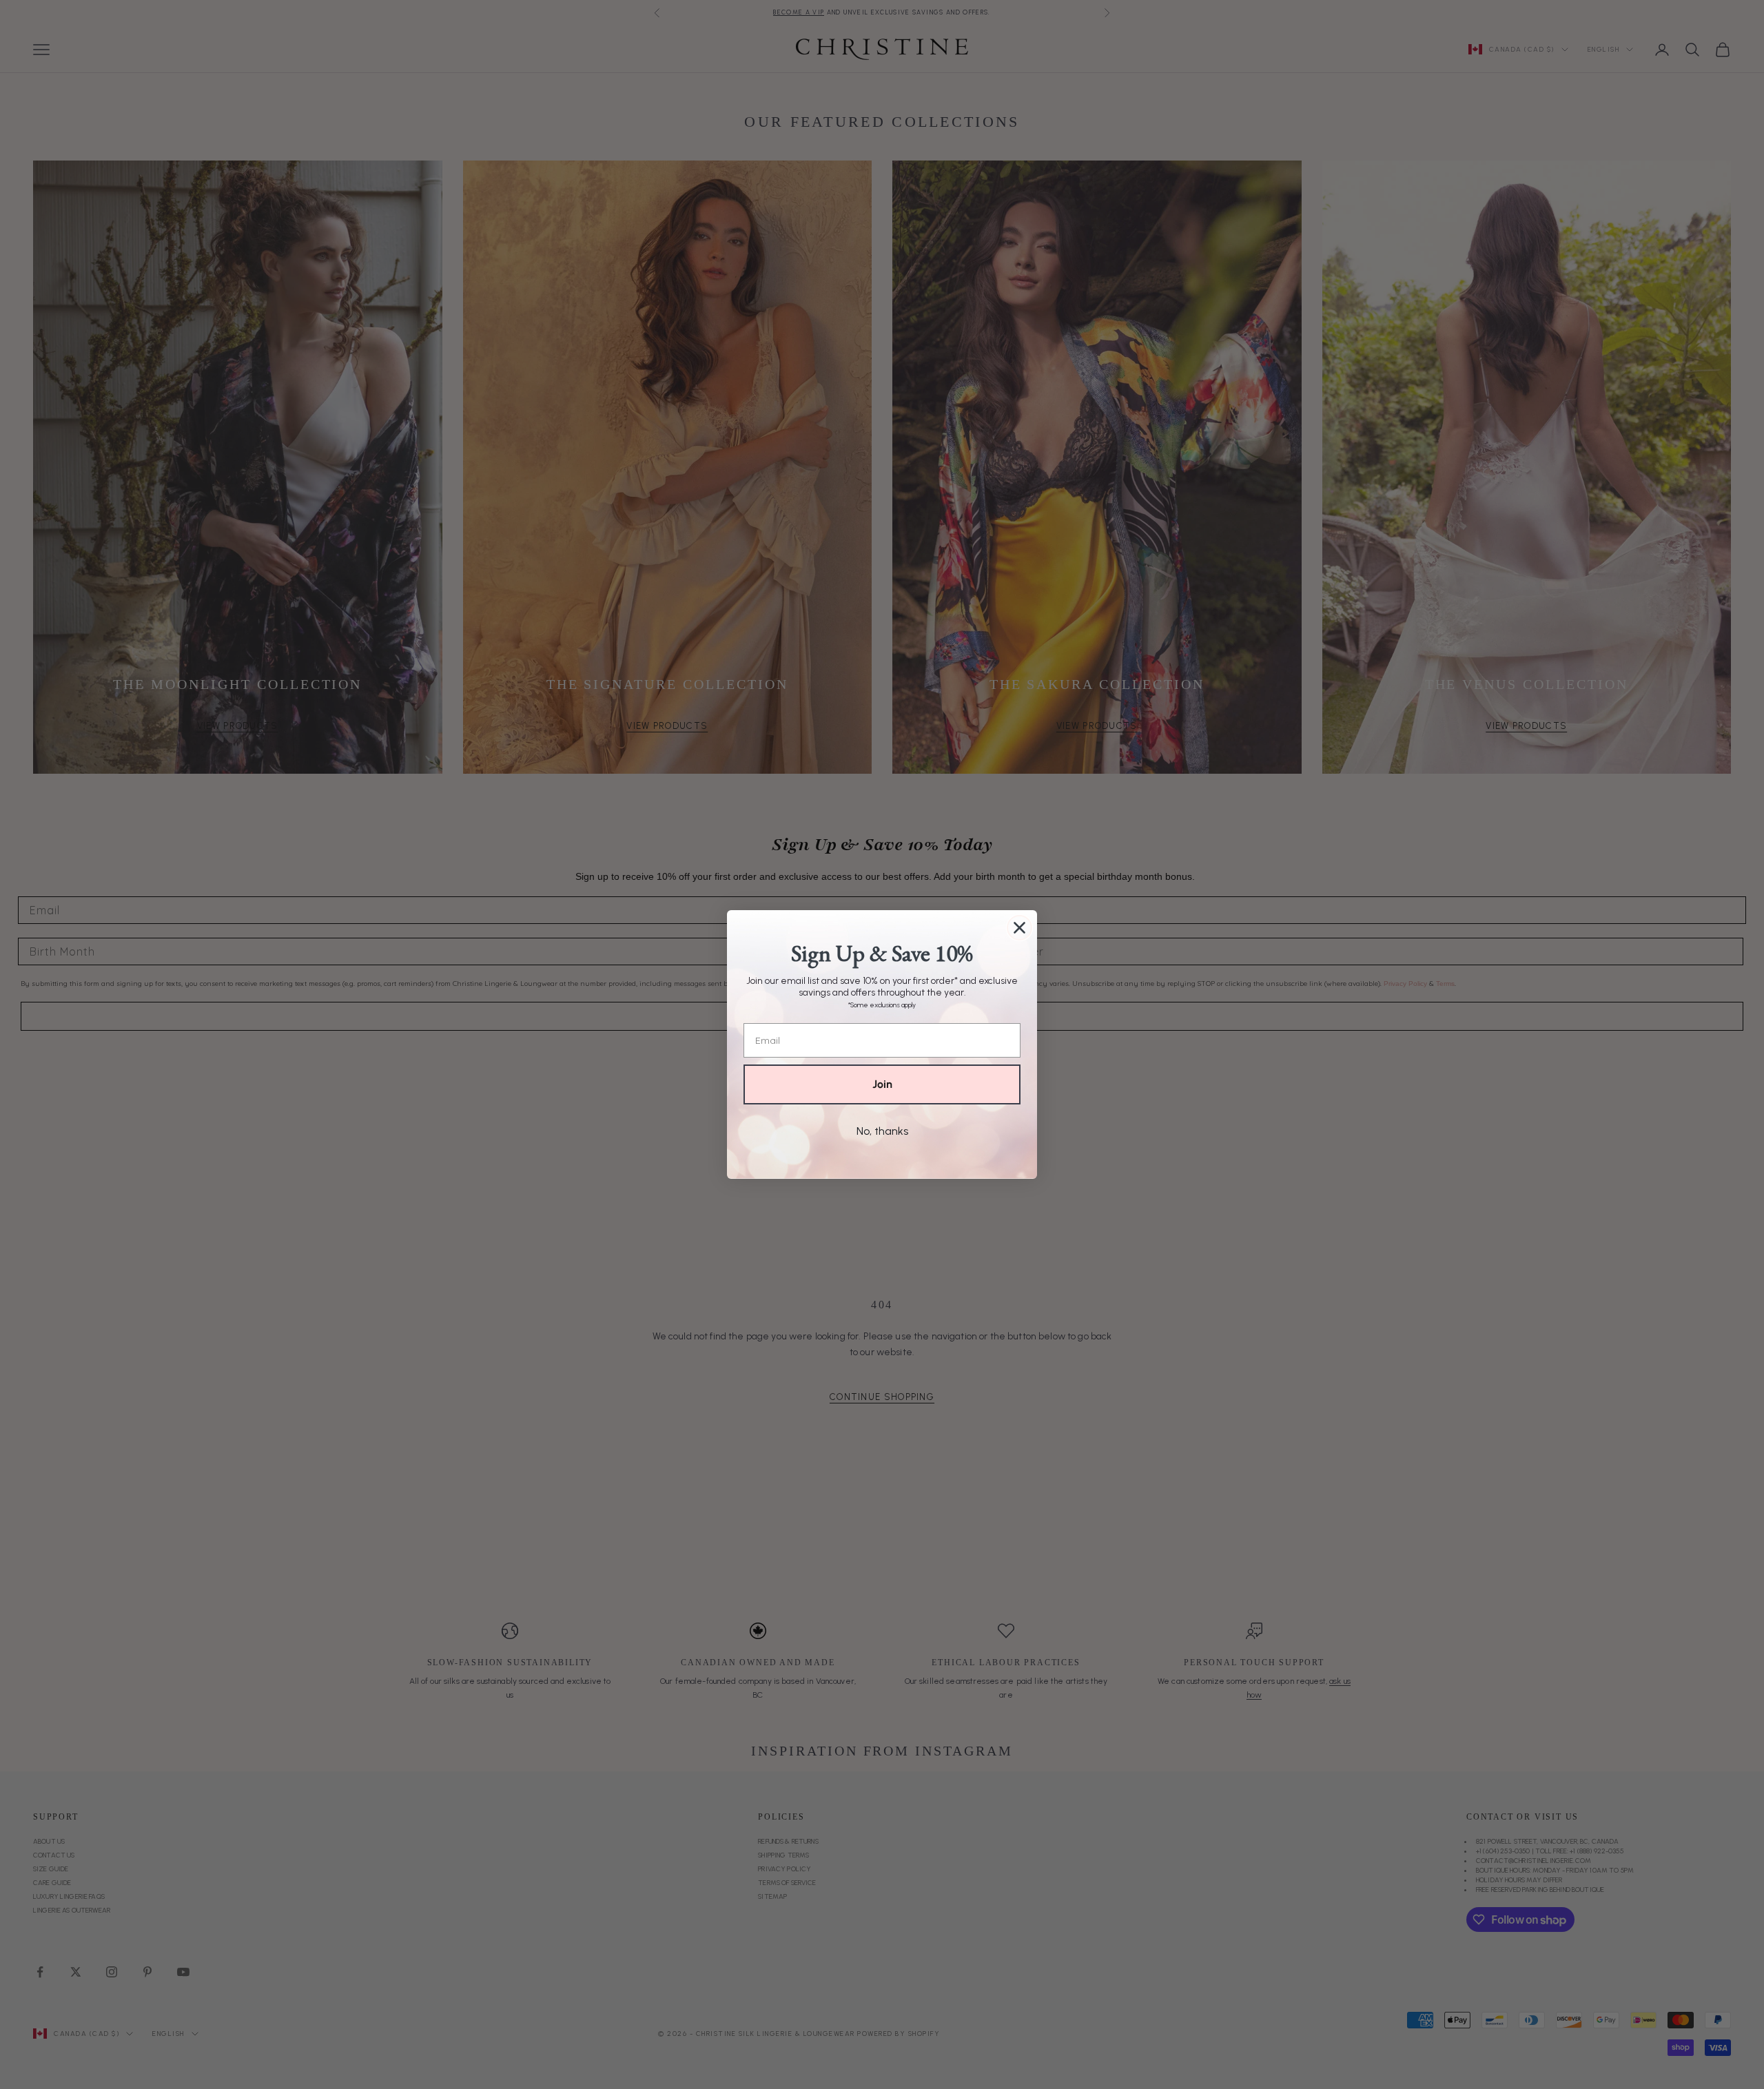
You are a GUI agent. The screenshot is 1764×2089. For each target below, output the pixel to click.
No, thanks (882, 1131)
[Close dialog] (1019, 928)
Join (882, 1084)
